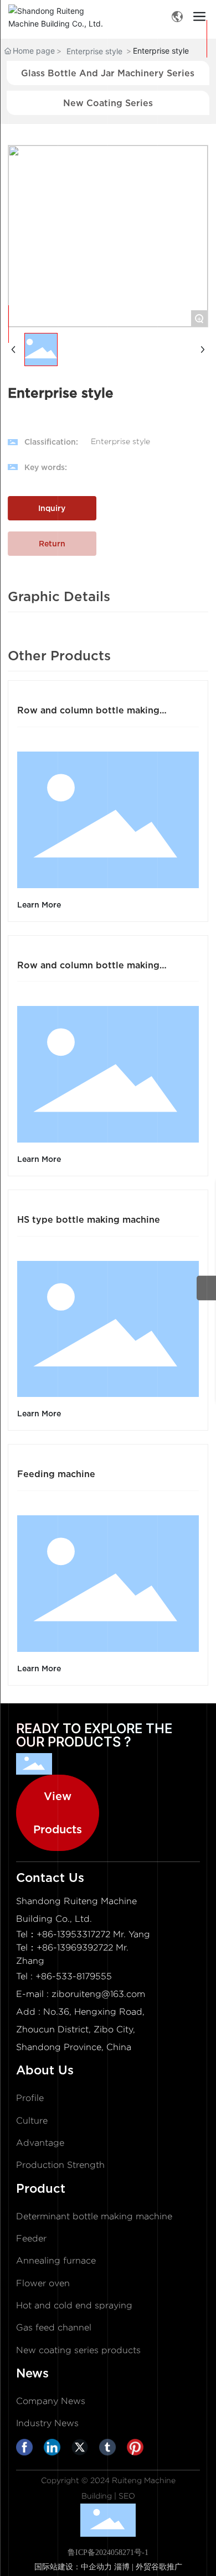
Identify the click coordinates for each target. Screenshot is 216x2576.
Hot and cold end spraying (74, 2305)
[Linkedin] (55, 2450)
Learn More (39, 904)
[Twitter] (83, 2450)
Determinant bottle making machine (94, 2216)
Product (41, 2188)
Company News (51, 2401)
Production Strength (60, 2165)
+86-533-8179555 (74, 1976)
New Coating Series (108, 103)
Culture (32, 2121)
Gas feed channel (54, 2327)
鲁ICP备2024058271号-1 (108, 2552)
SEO (127, 2496)
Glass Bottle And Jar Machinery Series (108, 73)
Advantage (40, 2143)
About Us (45, 2070)
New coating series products (78, 2350)
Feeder (31, 2238)
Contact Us (50, 1878)
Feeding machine (56, 1474)
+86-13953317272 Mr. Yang (93, 1934)
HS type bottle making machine (89, 1219)
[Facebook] (27, 2450)
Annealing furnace (56, 2260)
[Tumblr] (110, 2450)
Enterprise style (94, 51)
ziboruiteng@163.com (98, 1994)
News (32, 2373)
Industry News (47, 2423)
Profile (30, 2098)
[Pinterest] (138, 2450)
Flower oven (43, 2283)
